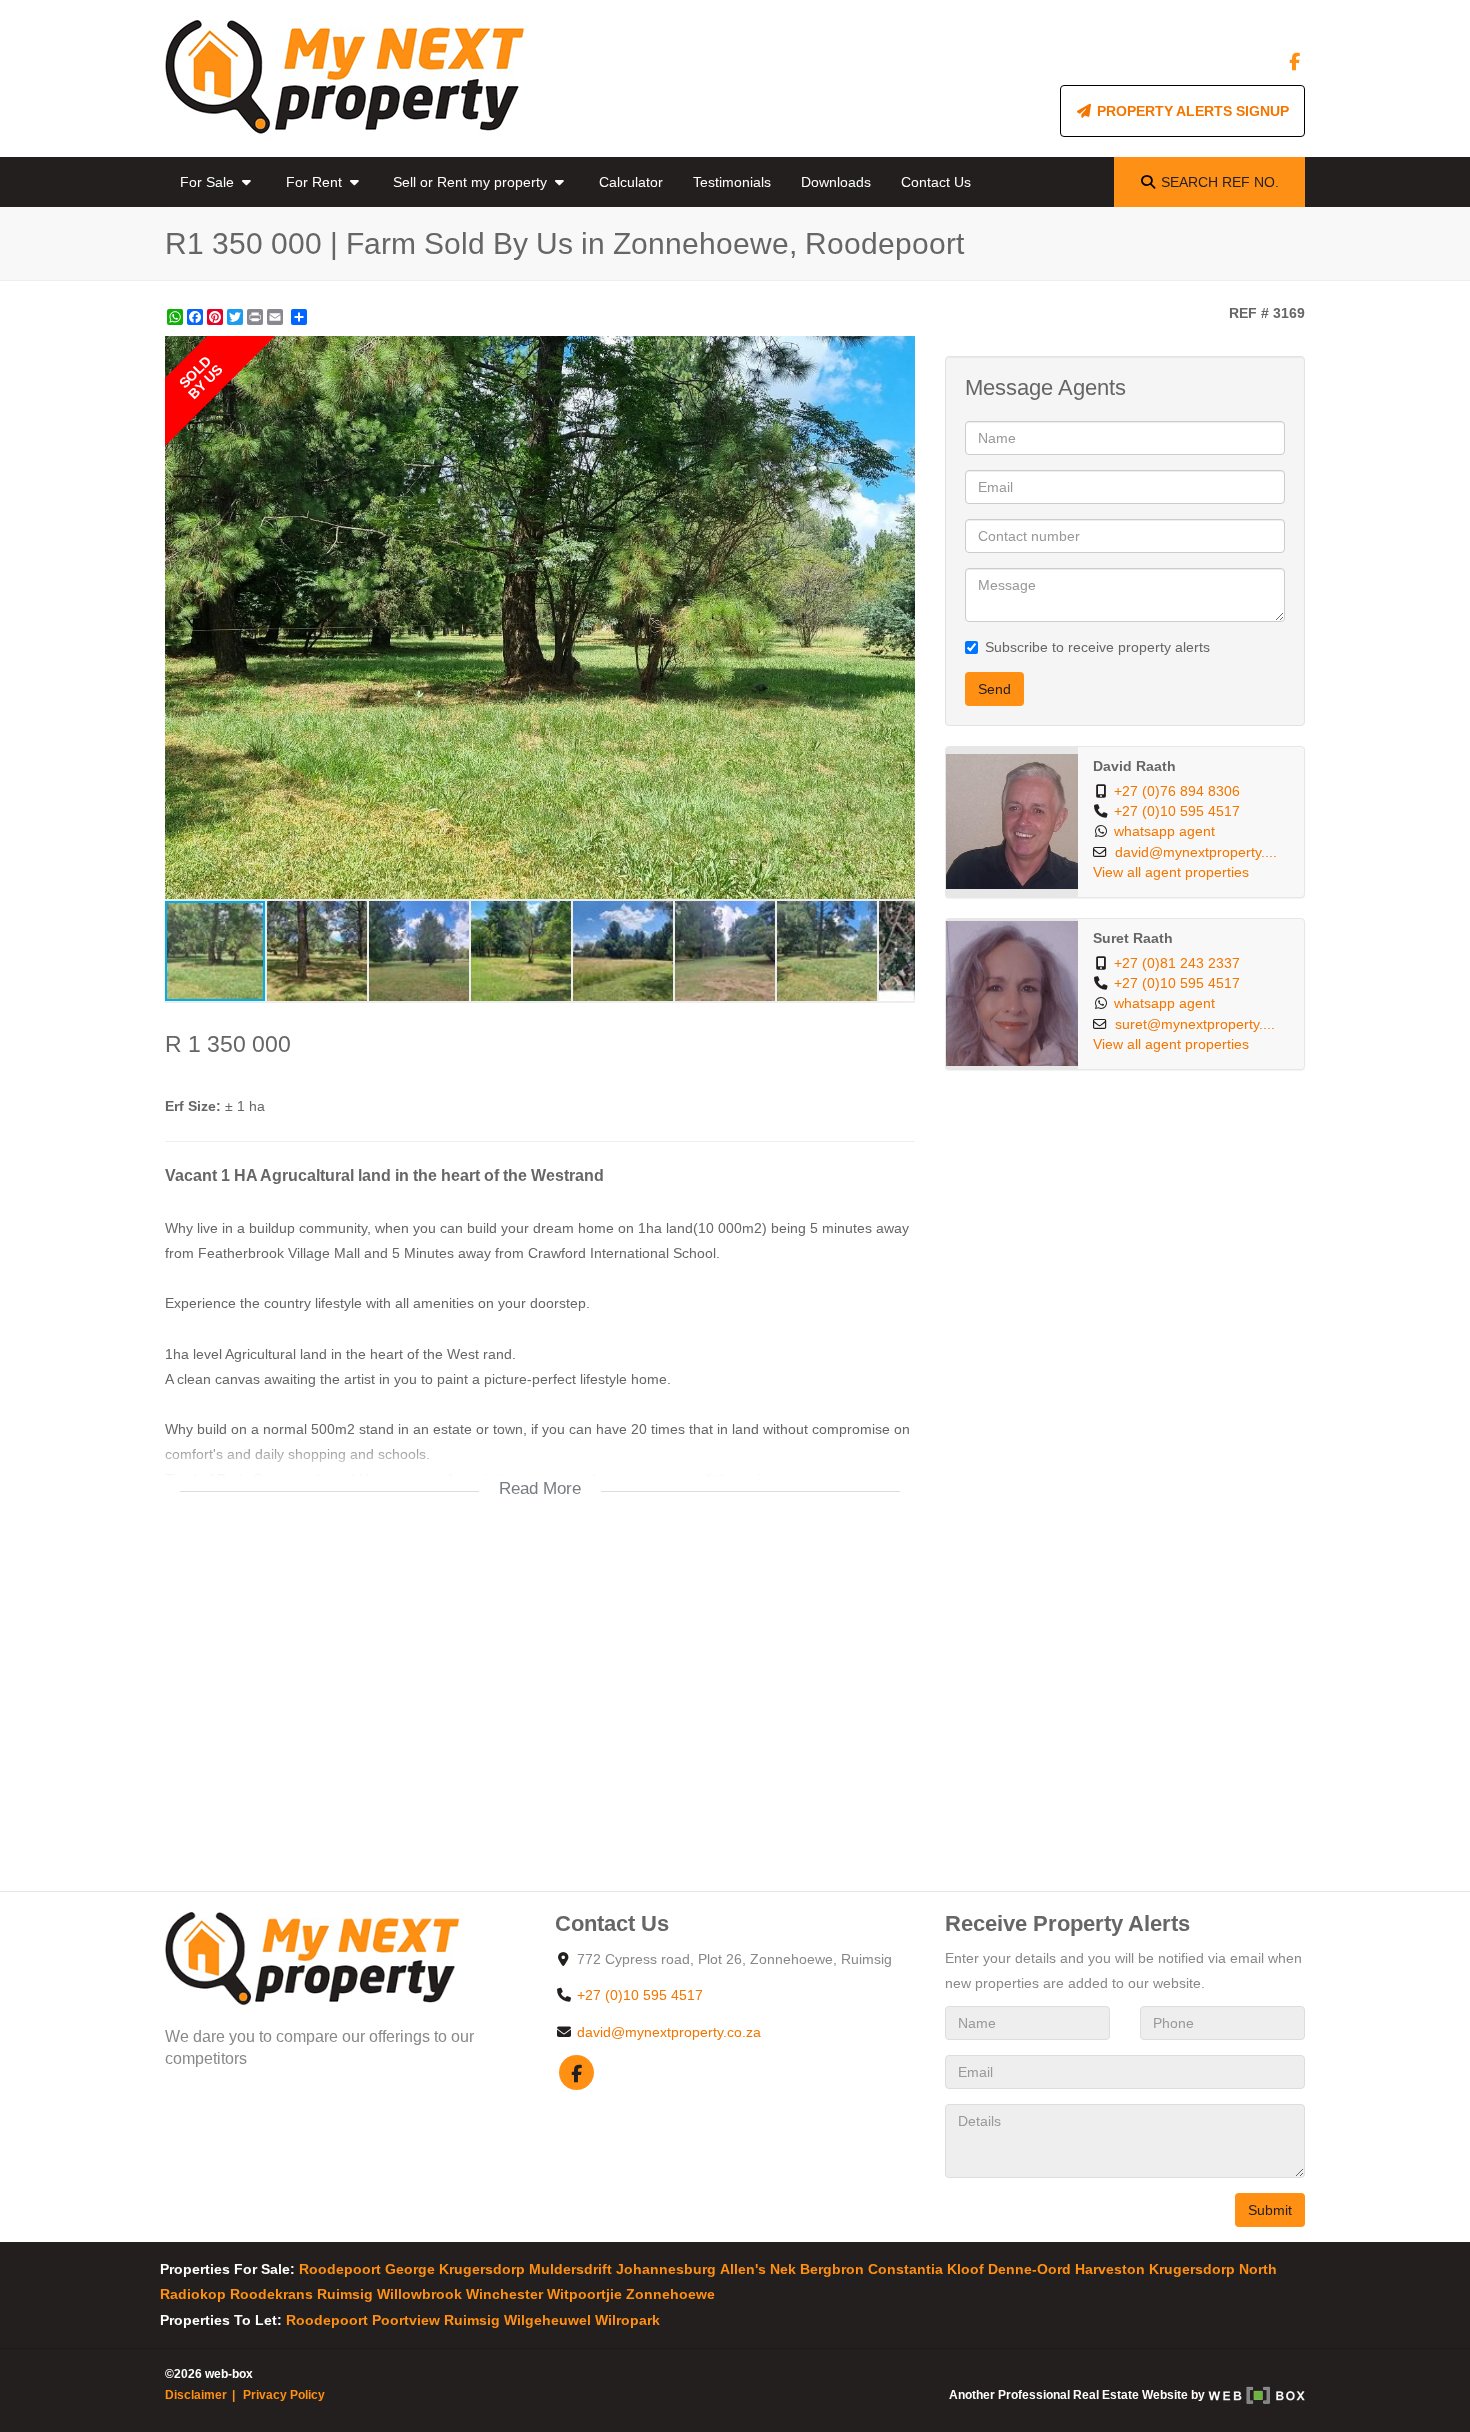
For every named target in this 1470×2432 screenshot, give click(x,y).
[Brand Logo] (345, 77)
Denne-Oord (1029, 2269)
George (410, 2269)
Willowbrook (419, 2294)
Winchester (504, 2294)
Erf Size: (193, 1106)
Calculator (631, 182)
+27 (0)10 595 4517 (1177, 811)
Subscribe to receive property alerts (1097, 647)
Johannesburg (666, 2269)
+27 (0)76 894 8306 (1177, 791)
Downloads (836, 182)
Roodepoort (340, 2269)
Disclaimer (196, 2395)
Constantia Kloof (926, 2269)
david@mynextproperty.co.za (669, 2032)
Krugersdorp (482, 2269)
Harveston (1110, 2269)
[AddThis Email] (277, 317)
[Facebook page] (1294, 62)
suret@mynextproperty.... (1195, 1024)
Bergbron (832, 2269)
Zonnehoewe (670, 2294)
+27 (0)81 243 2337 (1177, 963)
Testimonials (732, 182)
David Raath (1134, 766)
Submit (1270, 2210)
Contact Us (936, 182)
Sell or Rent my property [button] (472, 182)
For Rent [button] (316, 182)
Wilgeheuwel (547, 2320)
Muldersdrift (570, 2269)
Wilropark (627, 2320)
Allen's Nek (758, 2269)
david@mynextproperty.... (1196, 852)
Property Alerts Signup (1191, 111)
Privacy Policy (284, 2395)
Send (994, 689)
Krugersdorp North (1213, 2269)
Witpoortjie (584, 2294)
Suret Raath (1133, 938)
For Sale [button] (209, 182)
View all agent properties (1171, 872)
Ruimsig (345, 2294)
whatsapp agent (1164, 831)
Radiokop (193, 2294)
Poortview (406, 2320)
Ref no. (1220, 182)
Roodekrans (271, 2294)
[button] (897, 354)
